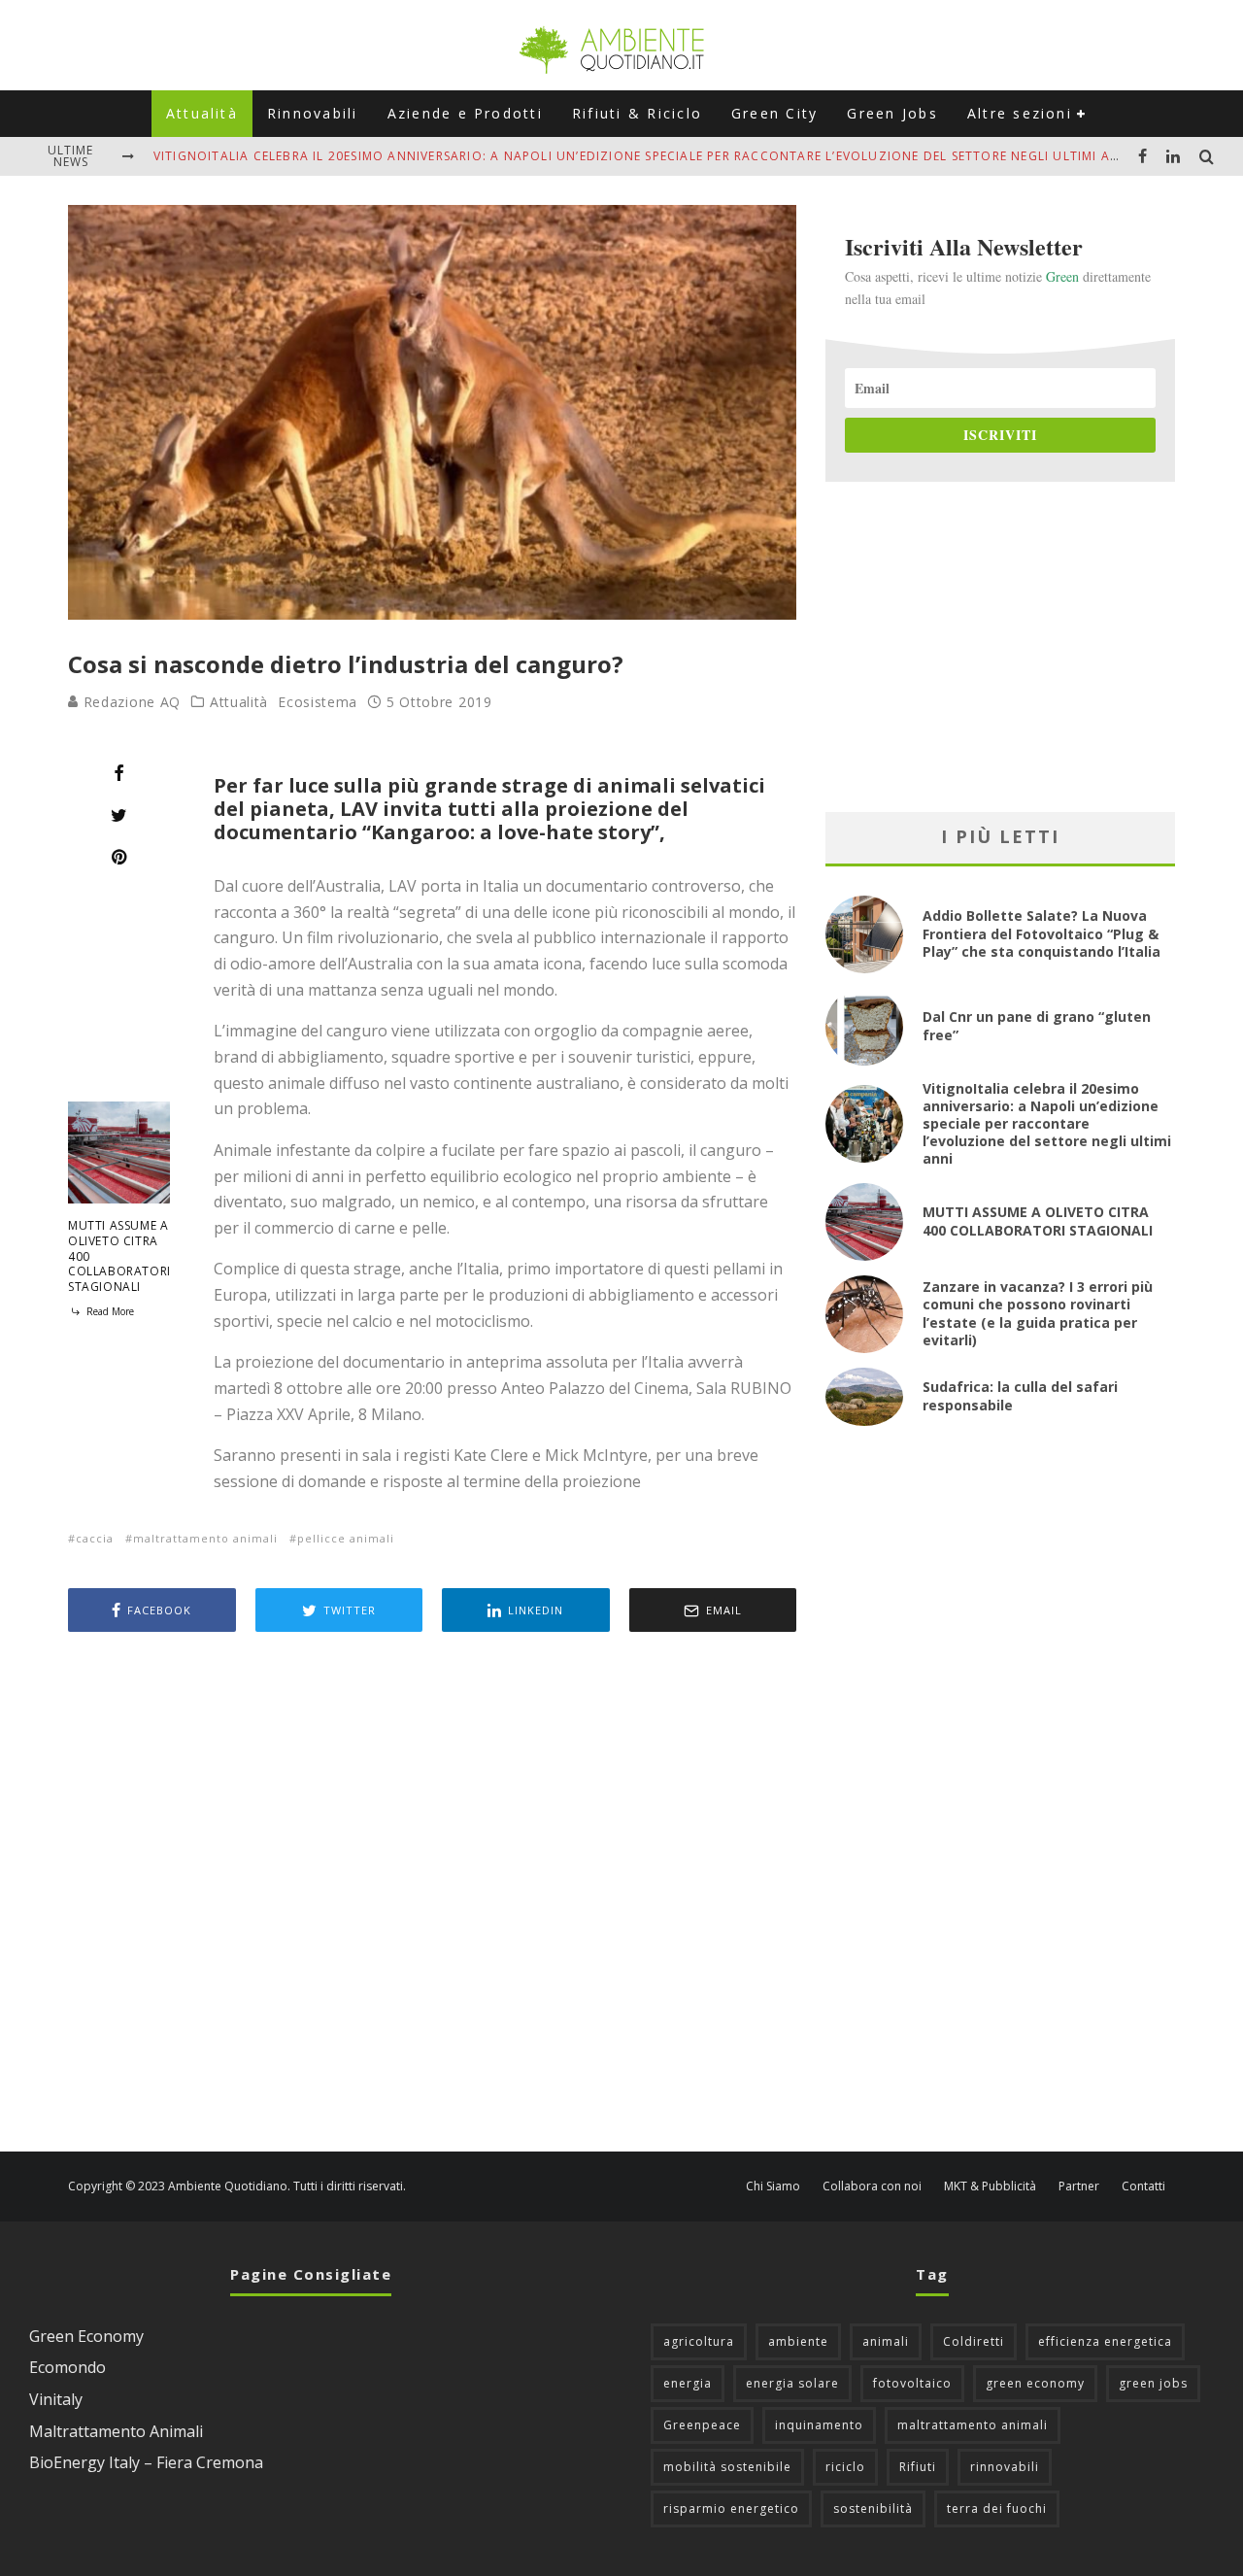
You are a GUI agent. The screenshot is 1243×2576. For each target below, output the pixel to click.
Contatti (1143, 2186)
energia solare (792, 2383)
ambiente (798, 2341)
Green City (774, 113)
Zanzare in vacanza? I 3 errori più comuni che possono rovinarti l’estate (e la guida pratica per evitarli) (1038, 1313)
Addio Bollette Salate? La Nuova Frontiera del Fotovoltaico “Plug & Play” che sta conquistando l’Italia (1041, 933)
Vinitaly (56, 2399)
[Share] (119, 773)
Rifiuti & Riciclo (637, 113)
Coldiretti (974, 2341)
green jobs (1153, 2383)
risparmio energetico (731, 2508)
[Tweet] (119, 815)
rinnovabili (1005, 2467)
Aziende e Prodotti (465, 113)
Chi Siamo (773, 2186)
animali (886, 2341)
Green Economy (86, 2336)
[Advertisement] (432, 1894)
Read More (109, 1311)
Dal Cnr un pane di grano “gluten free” (1037, 1025)
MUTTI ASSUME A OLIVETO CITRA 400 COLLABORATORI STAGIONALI (1038, 1220)
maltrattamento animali (205, 1538)
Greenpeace (702, 2425)
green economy (1035, 2383)
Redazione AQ (130, 702)
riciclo (845, 2467)
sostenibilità (873, 2508)
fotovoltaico (912, 2383)
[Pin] (119, 857)
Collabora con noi (872, 2186)
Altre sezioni (1020, 113)
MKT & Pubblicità (990, 2186)
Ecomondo (67, 2367)
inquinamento (819, 2425)
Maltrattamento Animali (116, 2431)
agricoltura (699, 2341)
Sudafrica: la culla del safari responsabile (1020, 1395)
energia (688, 2383)
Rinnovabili (313, 113)
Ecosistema (318, 702)
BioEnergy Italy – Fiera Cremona (146, 2462)
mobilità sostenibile (727, 2467)
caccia (95, 1538)
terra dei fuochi (997, 2508)
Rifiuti (918, 2467)
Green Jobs (892, 113)
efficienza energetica (1105, 2341)
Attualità (202, 113)
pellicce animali (346, 1538)
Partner (1079, 2186)
